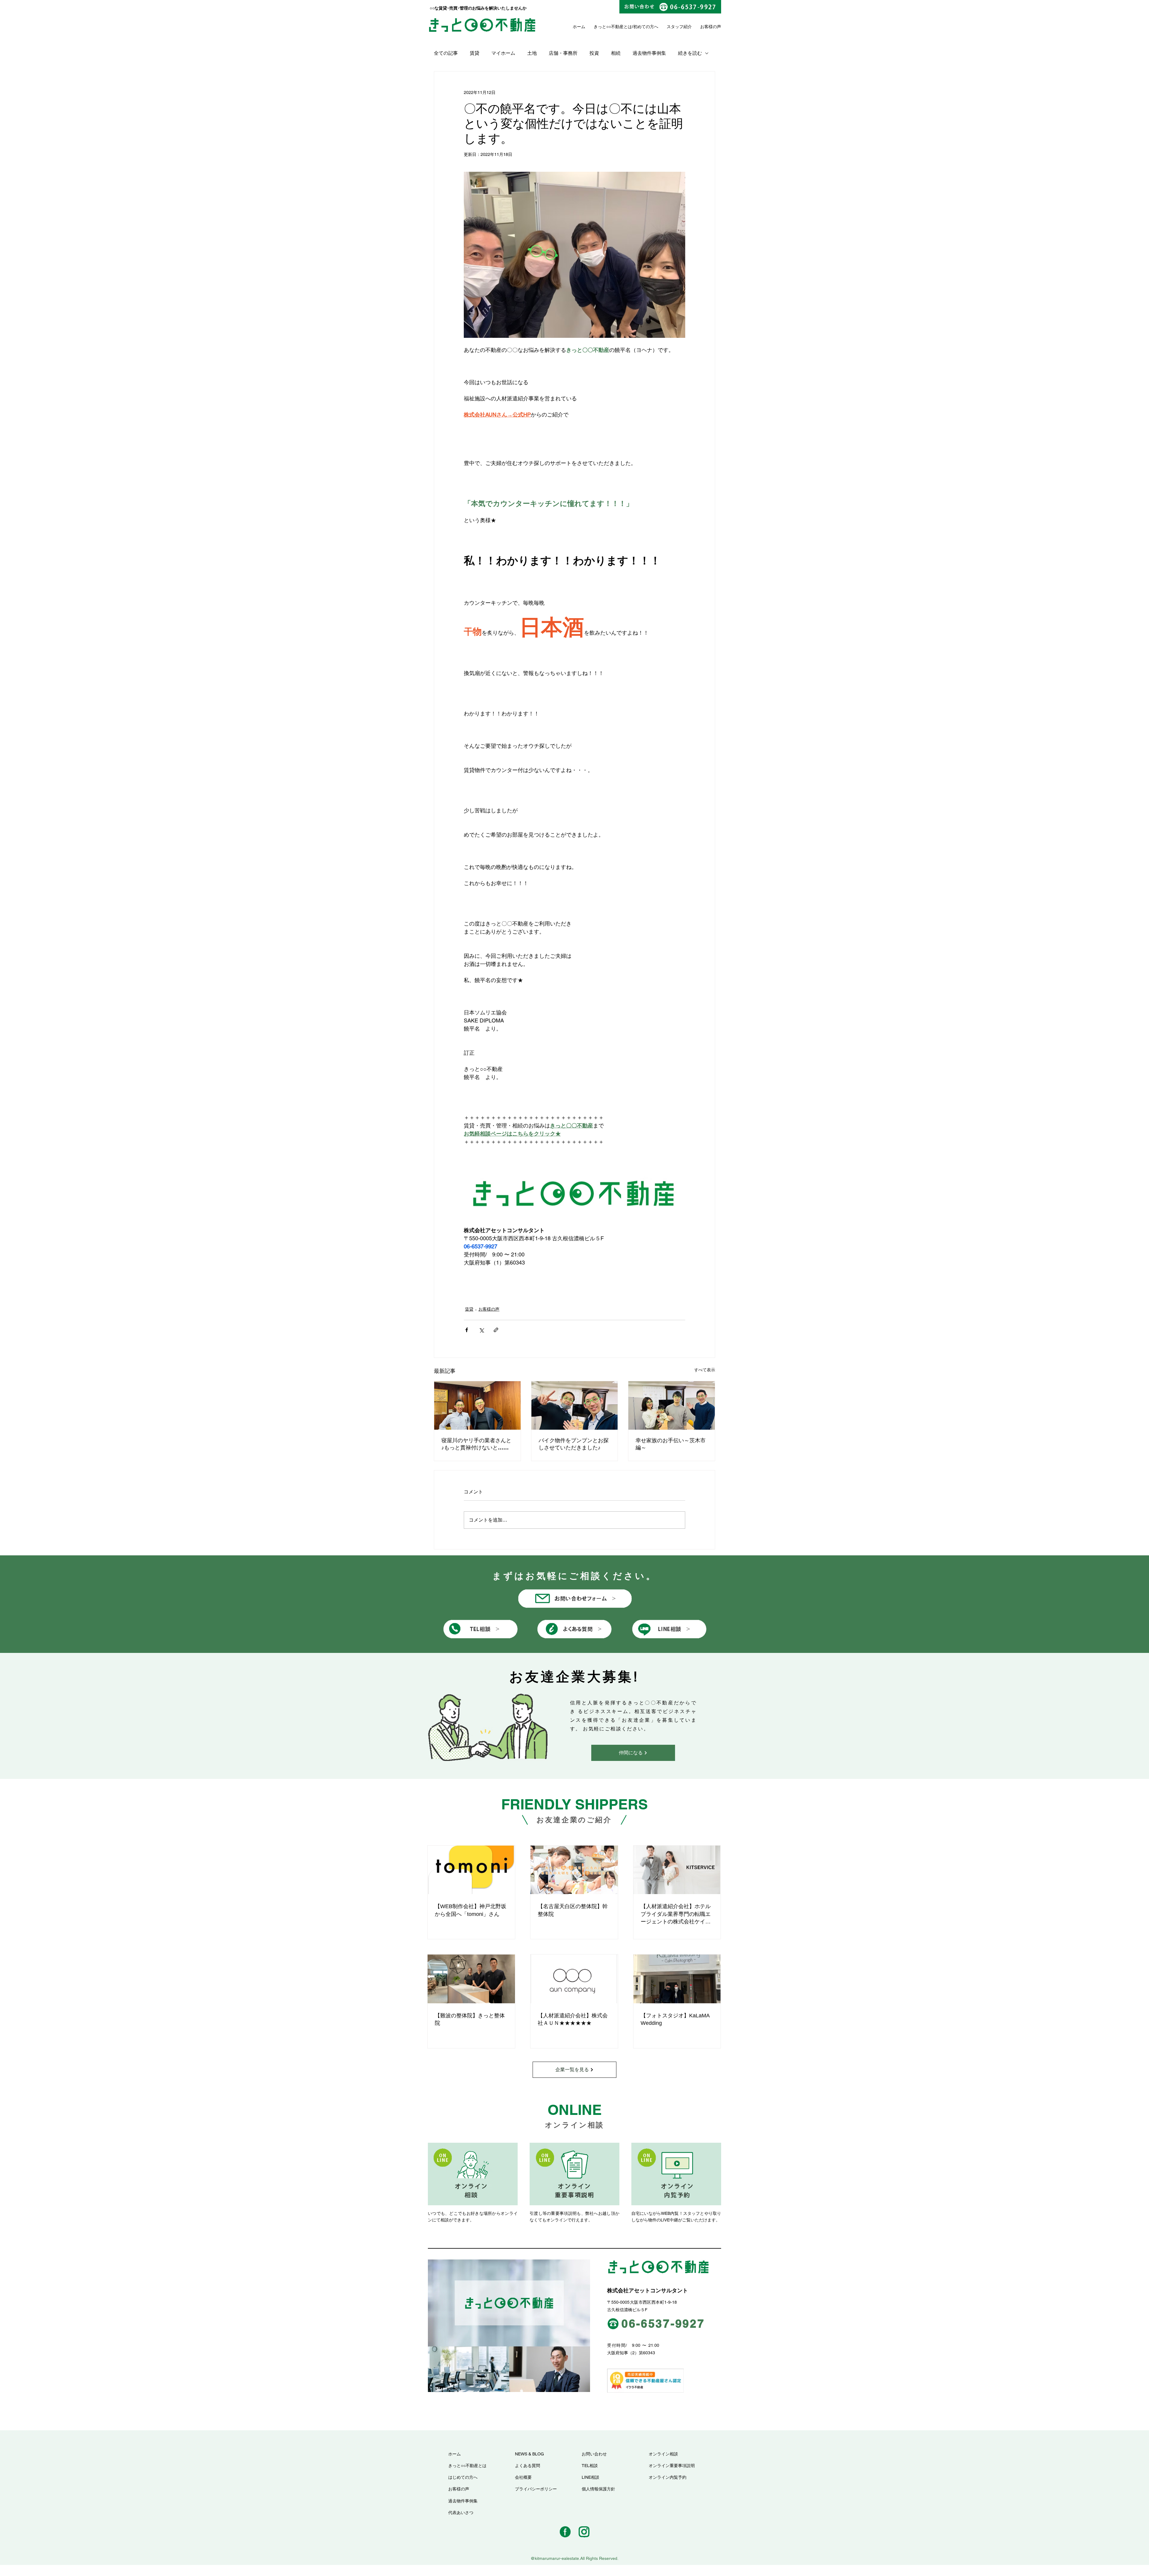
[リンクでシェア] (496, 1330)
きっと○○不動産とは (613, 27)
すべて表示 (705, 1370)
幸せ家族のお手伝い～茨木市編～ (671, 1444)
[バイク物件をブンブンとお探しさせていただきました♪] (575, 1405)
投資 (594, 53)
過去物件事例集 (649, 53)
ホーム (579, 27)
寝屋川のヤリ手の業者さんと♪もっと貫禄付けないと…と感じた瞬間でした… (476, 1444)
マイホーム (503, 53)
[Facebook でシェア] (467, 1330)
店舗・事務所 (563, 53)
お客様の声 (489, 1309)
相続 (616, 53)
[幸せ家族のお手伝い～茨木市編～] (672, 1405)
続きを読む (690, 53)
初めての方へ (646, 27)
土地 (532, 53)
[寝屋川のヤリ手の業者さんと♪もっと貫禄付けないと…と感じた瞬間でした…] (477, 1405)
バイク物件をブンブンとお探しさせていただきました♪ (574, 1444)
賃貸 (475, 53)
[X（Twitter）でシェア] (481, 1330)
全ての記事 (446, 53)
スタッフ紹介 (679, 27)
